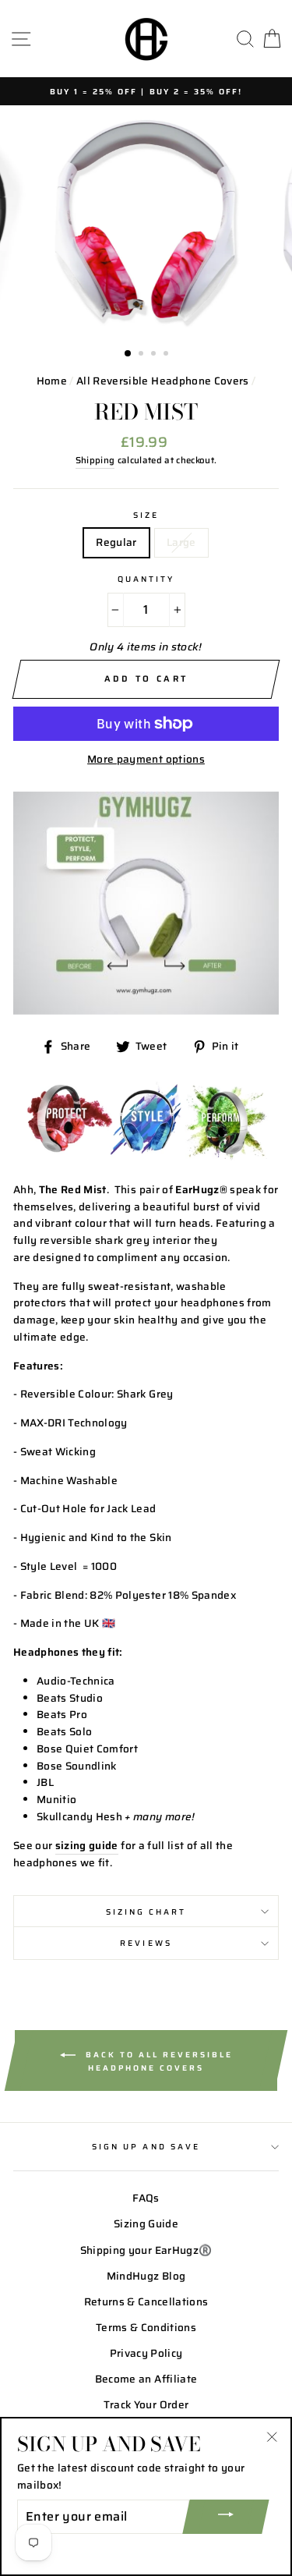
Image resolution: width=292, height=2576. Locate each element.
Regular (116, 542)
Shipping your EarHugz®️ (146, 2250)
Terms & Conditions (146, 2328)
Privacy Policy (146, 2353)
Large (181, 542)
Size (146, 515)
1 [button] (128, 354)
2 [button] (142, 355)
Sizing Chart (146, 1912)
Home (52, 381)
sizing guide (87, 1846)
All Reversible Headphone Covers (163, 381)
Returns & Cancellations (146, 2302)
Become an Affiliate (146, 2379)
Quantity (146, 579)
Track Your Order (146, 2405)
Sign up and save (146, 2146)
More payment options (146, 759)
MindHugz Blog (146, 2276)
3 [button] (155, 355)
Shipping (95, 460)
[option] (146, 91)
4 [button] (167, 355)
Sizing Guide (146, 2224)
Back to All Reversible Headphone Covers (157, 2060)
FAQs (146, 2198)
